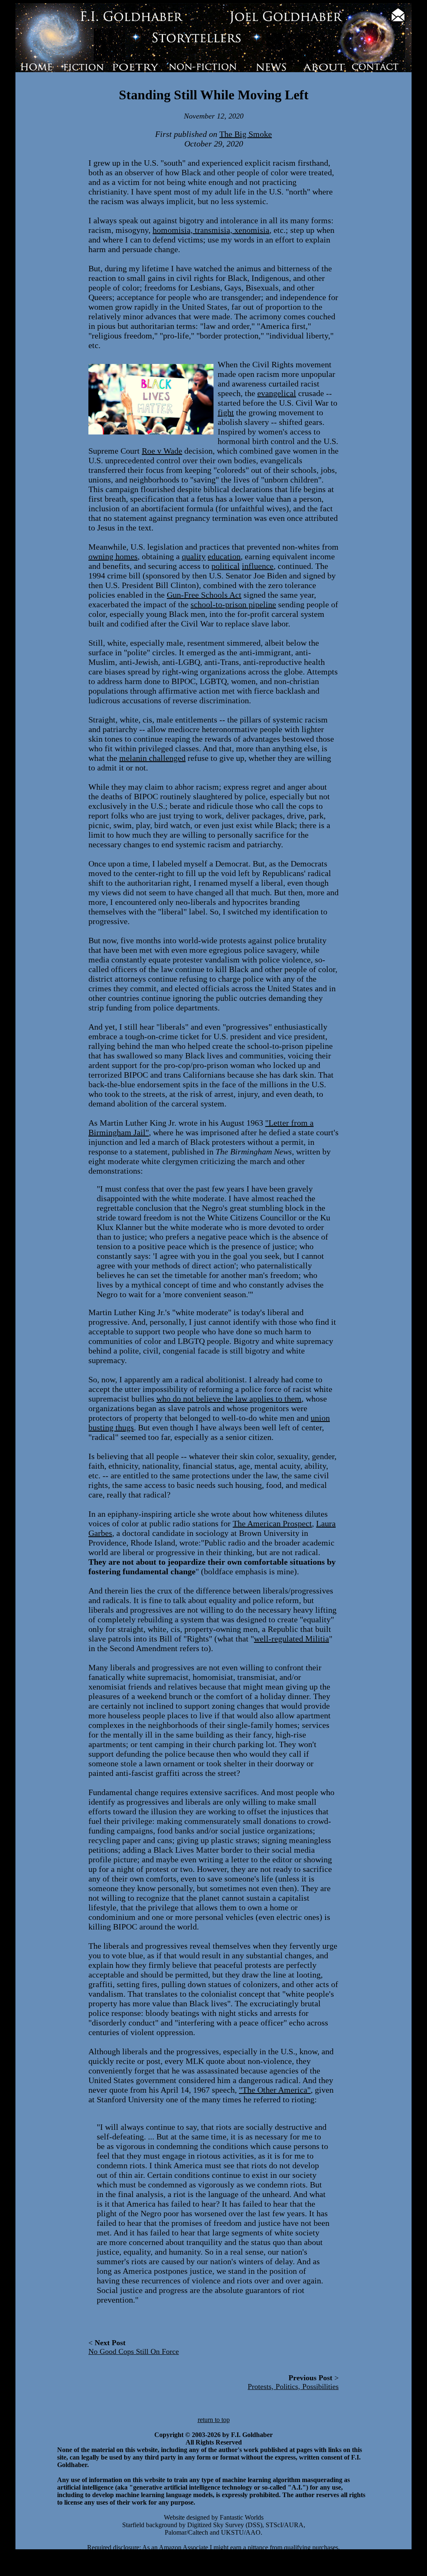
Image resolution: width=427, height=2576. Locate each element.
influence (258, 566)
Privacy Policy (382, 2572)
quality (194, 556)
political (226, 566)
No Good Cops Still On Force (134, 2351)
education (224, 556)
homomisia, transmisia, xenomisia (211, 230)
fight (226, 412)
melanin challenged (152, 758)
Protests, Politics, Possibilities (293, 2387)
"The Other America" (275, 2090)
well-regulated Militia (291, 1639)
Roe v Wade (162, 451)
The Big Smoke (246, 134)
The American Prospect (272, 1523)
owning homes (113, 556)
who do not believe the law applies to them (229, 1399)
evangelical (277, 393)
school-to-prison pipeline (233, 604)
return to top (214, 2420)
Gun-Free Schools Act (204, 595)
